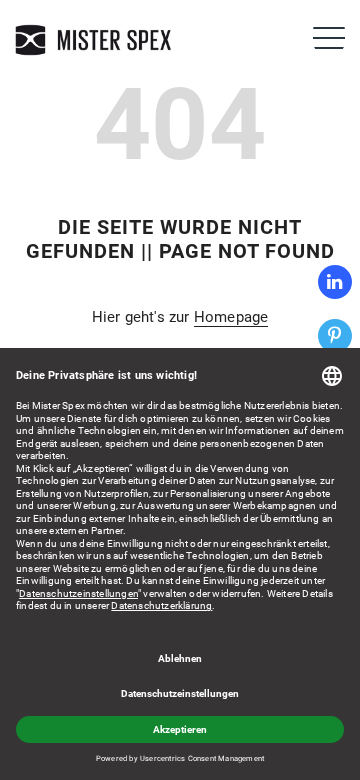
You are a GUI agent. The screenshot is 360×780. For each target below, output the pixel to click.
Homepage (231, 317)
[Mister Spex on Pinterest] (335, 336)
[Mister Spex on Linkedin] (335, 282)
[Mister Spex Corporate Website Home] (95, 40)
